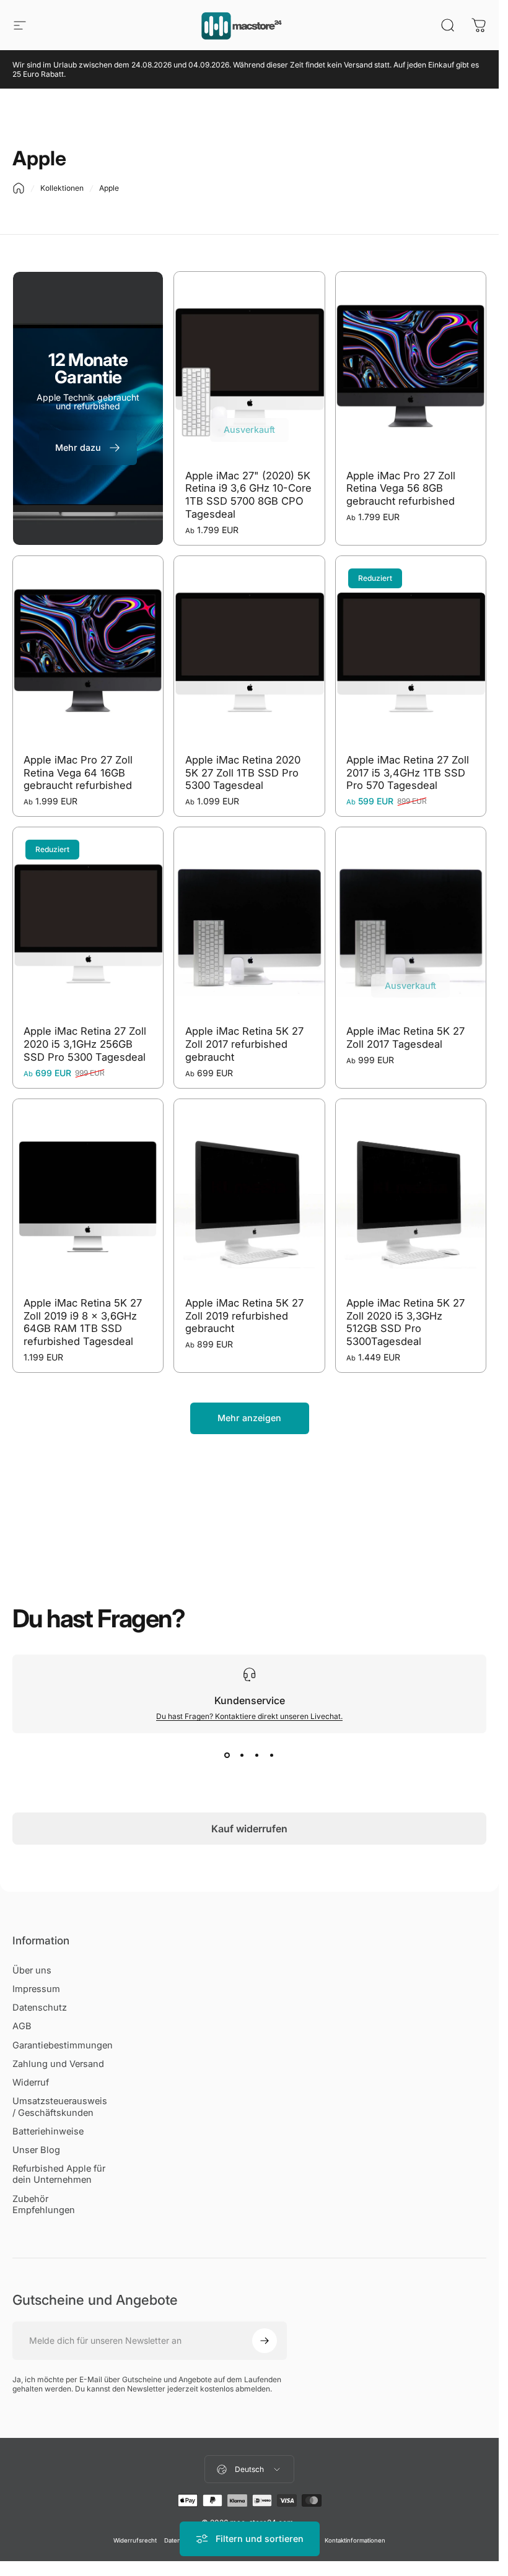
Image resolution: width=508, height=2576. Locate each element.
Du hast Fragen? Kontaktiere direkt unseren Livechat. (249, 1716)
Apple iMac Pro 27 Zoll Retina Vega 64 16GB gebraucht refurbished (78, 772)
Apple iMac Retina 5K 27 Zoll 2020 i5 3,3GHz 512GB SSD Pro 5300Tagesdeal (405, 1322)
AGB (22, 2026)
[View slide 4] (272, 1756)
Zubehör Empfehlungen (44, 2204)
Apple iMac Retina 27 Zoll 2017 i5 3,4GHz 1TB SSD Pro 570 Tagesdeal (408, 772)
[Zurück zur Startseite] (19, 188)
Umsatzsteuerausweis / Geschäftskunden (60, 2107)
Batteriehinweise (48, 2131)
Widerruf (31, 2082)
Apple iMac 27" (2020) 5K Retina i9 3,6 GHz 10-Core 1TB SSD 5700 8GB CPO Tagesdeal (248, 495)
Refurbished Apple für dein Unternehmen (59, 2174)
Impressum (36, 1989)
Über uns (32, 1970)
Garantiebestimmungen (63, 2045)
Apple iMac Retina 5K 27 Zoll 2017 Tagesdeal (405, 1038)
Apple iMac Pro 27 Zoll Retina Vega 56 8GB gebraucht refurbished (401, 488)
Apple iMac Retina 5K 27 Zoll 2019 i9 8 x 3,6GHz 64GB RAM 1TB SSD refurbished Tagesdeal (83, 1322)
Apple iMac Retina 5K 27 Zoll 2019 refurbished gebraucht (244, 1316)
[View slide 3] (257, 1756)
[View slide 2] (242, 1756)
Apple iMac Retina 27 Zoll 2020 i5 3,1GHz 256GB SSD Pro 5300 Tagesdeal (85, 1044)
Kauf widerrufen (249, 1829)
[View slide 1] (227, 1756)
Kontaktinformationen (355, 2540)
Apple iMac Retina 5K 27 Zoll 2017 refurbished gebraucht (244, 1044)
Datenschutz (40, 2008)
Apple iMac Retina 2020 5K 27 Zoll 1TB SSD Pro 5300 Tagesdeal (243, 772)
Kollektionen (62, 188)
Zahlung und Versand (58, 2064)
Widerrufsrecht (135, 2540)
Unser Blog (36, 2150)
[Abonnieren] (265, 2341)
